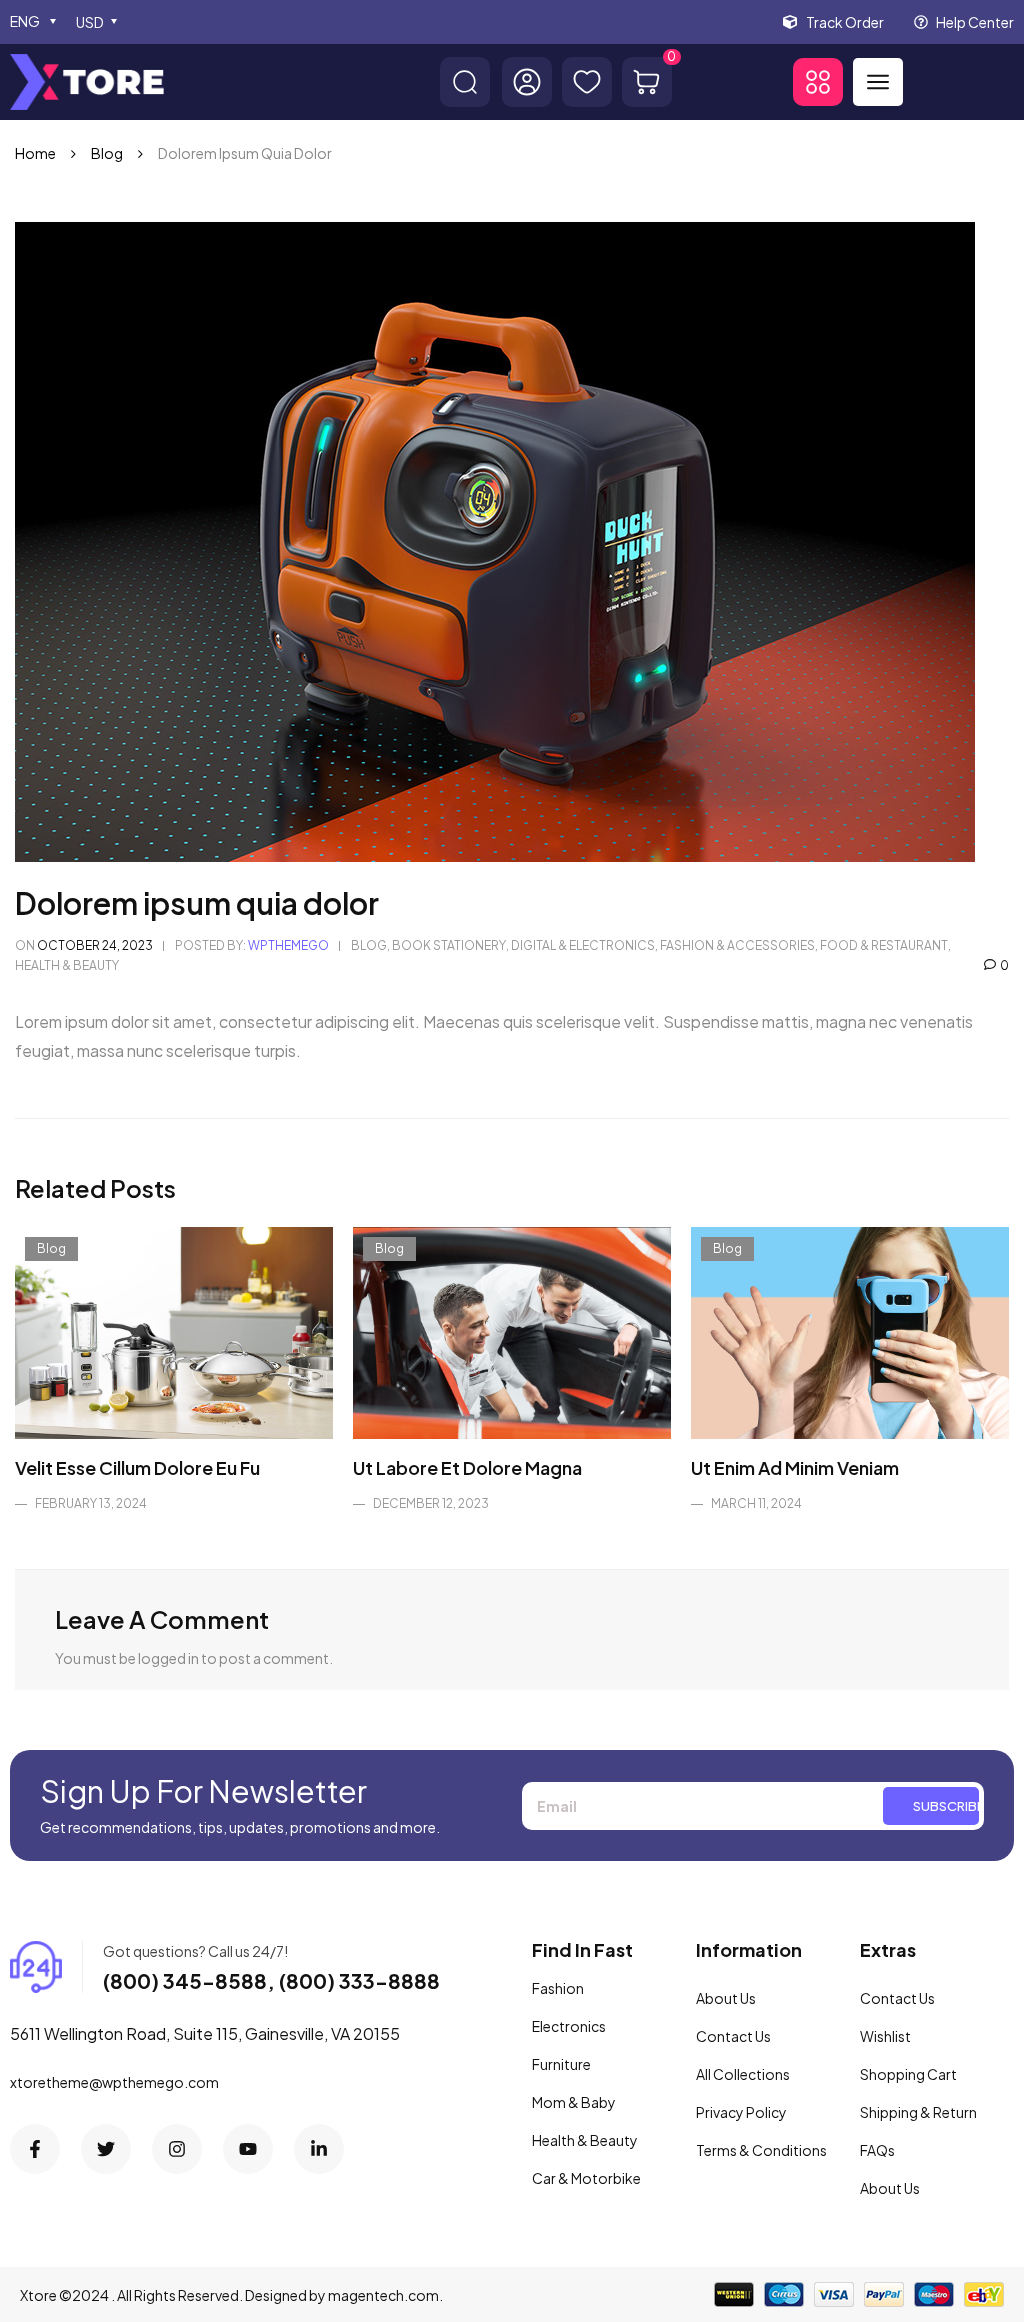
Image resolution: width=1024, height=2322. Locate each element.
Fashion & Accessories (737, 945)
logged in (168, 1658)
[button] (818, 82)
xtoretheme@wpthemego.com (114, 2082)
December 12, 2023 (431, 1503)
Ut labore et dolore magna (467, 1467)
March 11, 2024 (756, 1503)
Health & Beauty (67, 965)
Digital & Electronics (583, 945)
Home (35, 153)
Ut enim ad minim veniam (795, 1467)
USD (90, 22)
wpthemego (288, 945)
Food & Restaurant (884, 945)
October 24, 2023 (95, 945)
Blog (107, 153)
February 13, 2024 (91, 1503)
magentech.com (383, 2295)
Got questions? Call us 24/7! (195, 1951)
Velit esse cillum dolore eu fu (137, 1467)
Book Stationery (449, 945)
